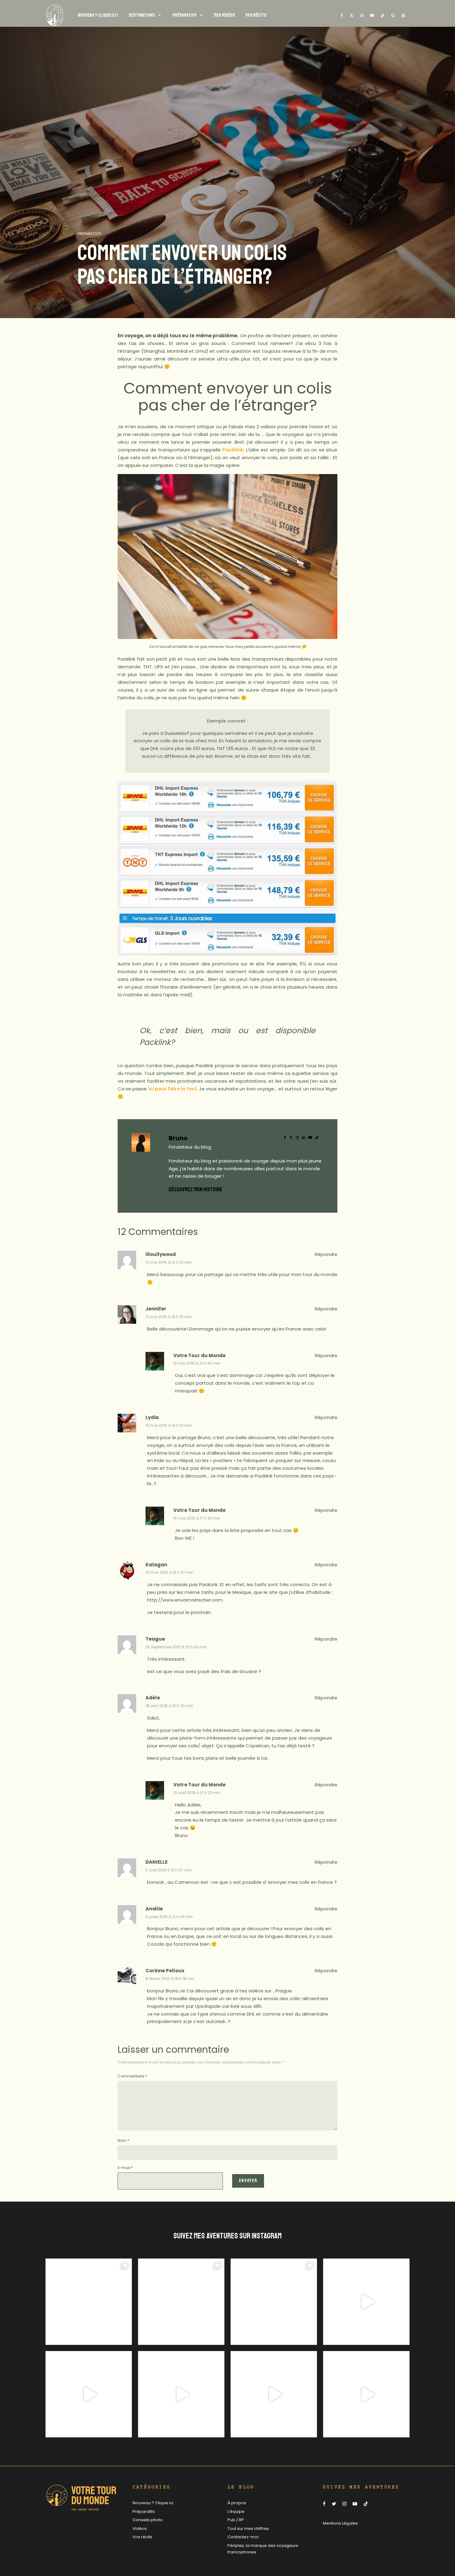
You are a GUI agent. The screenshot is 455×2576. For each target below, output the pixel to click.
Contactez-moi (243, 2537)
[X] (352, 15)
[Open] (89, 2302)
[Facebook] (342, 15)
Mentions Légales (340, 2523)
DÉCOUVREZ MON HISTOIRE (195, 1189)
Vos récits (142, 2537)
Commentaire (132, 2076)
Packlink (233, 450)
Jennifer (156, 1309)
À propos (237, 2503)
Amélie (154, 1909)
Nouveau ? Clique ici (153, 2503)
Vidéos (140, 2529)
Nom (123, 2140)
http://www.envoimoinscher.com (185, 1600)
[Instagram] (362, 15)
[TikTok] (383, 15)
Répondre (326, 1254)
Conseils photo (148, 2520)
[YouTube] (372, 15)
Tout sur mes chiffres (248, 2529)
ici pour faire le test (173, 1089)
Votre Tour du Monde (199, 1355)
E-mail (125, 2168)
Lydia (152, 1417)
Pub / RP (236, 2520)
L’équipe (236, 2511)
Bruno (178, 1138)
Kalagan (156, 1565)
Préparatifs (89, 234)
